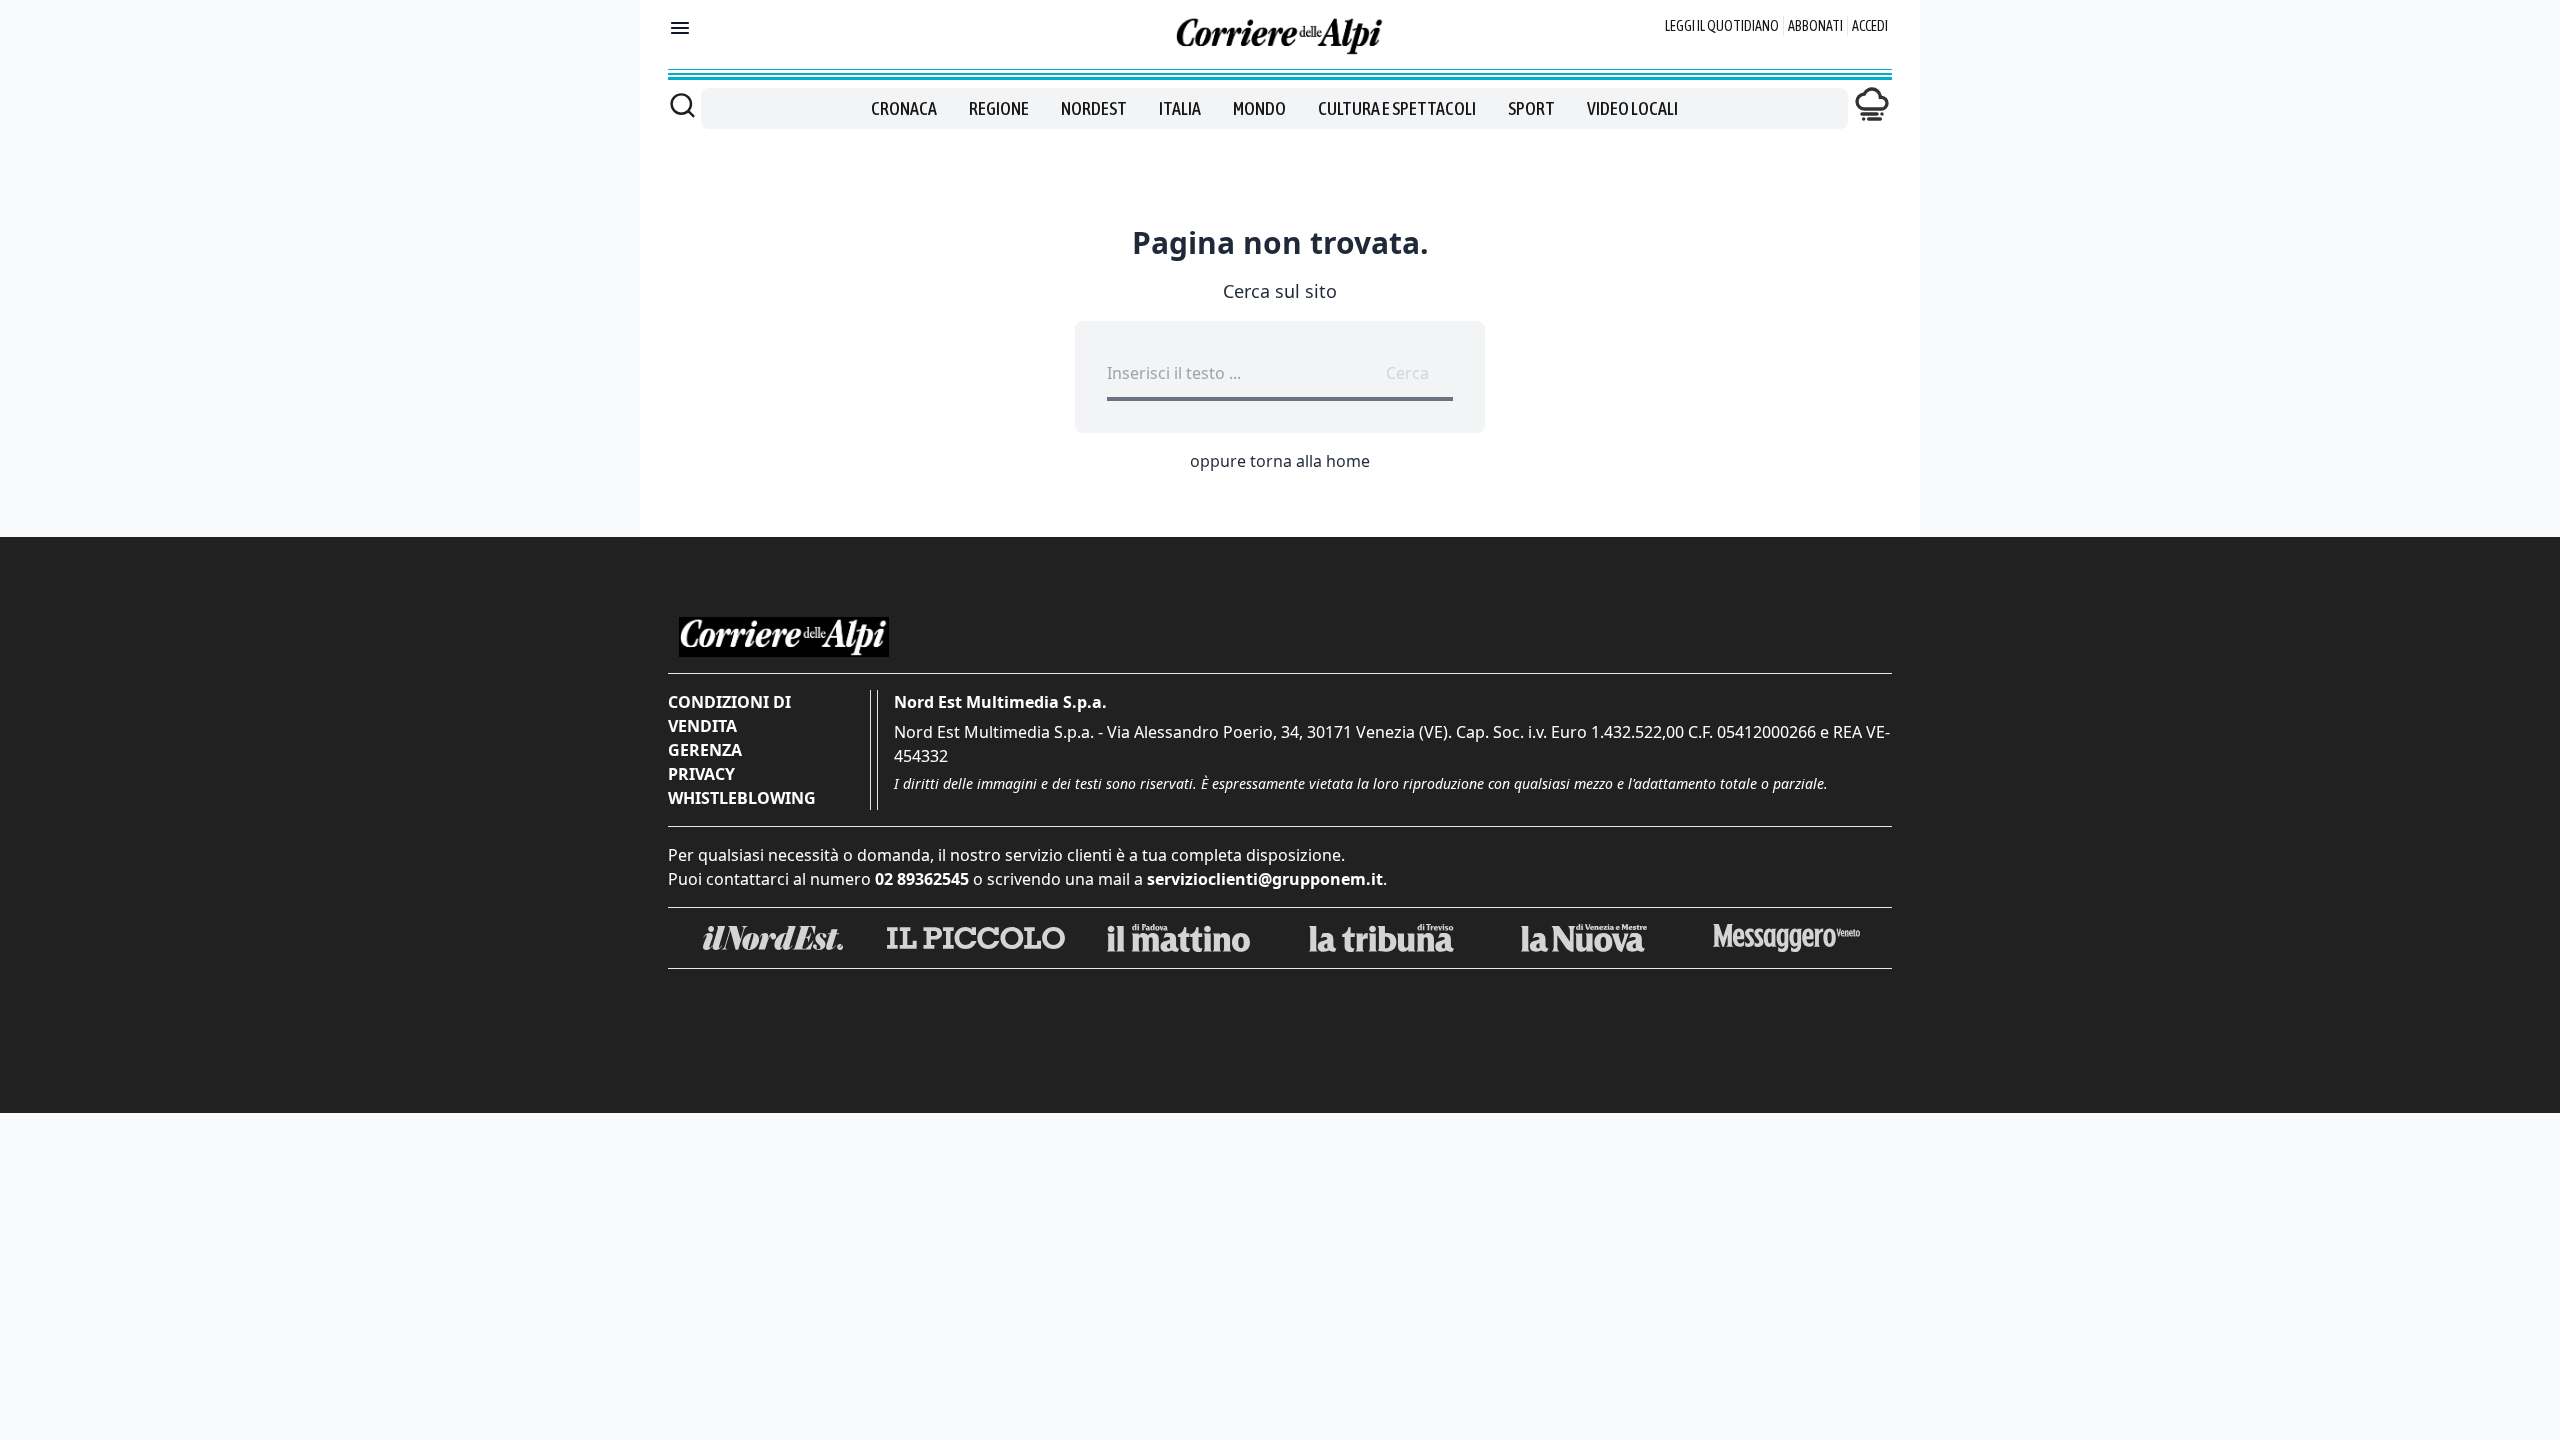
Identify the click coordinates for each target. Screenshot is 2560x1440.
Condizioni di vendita (729, 714)
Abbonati (1815, 26)
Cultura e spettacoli (1397, 108)
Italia (1180, 108)
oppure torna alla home (1280, 461)
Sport (1531, 108)
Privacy (701, 774)
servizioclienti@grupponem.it (1265, 879)
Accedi (1870, 26)
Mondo (1259, 108)
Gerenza (705, 750)
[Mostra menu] (680, 28)
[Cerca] (682, 105)
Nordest (1094, 108)
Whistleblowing (742, 798)
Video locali (1632, 108)
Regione (999, 108)
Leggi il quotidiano (1722, 26)
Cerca (1407, 373)
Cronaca (904, 108)
